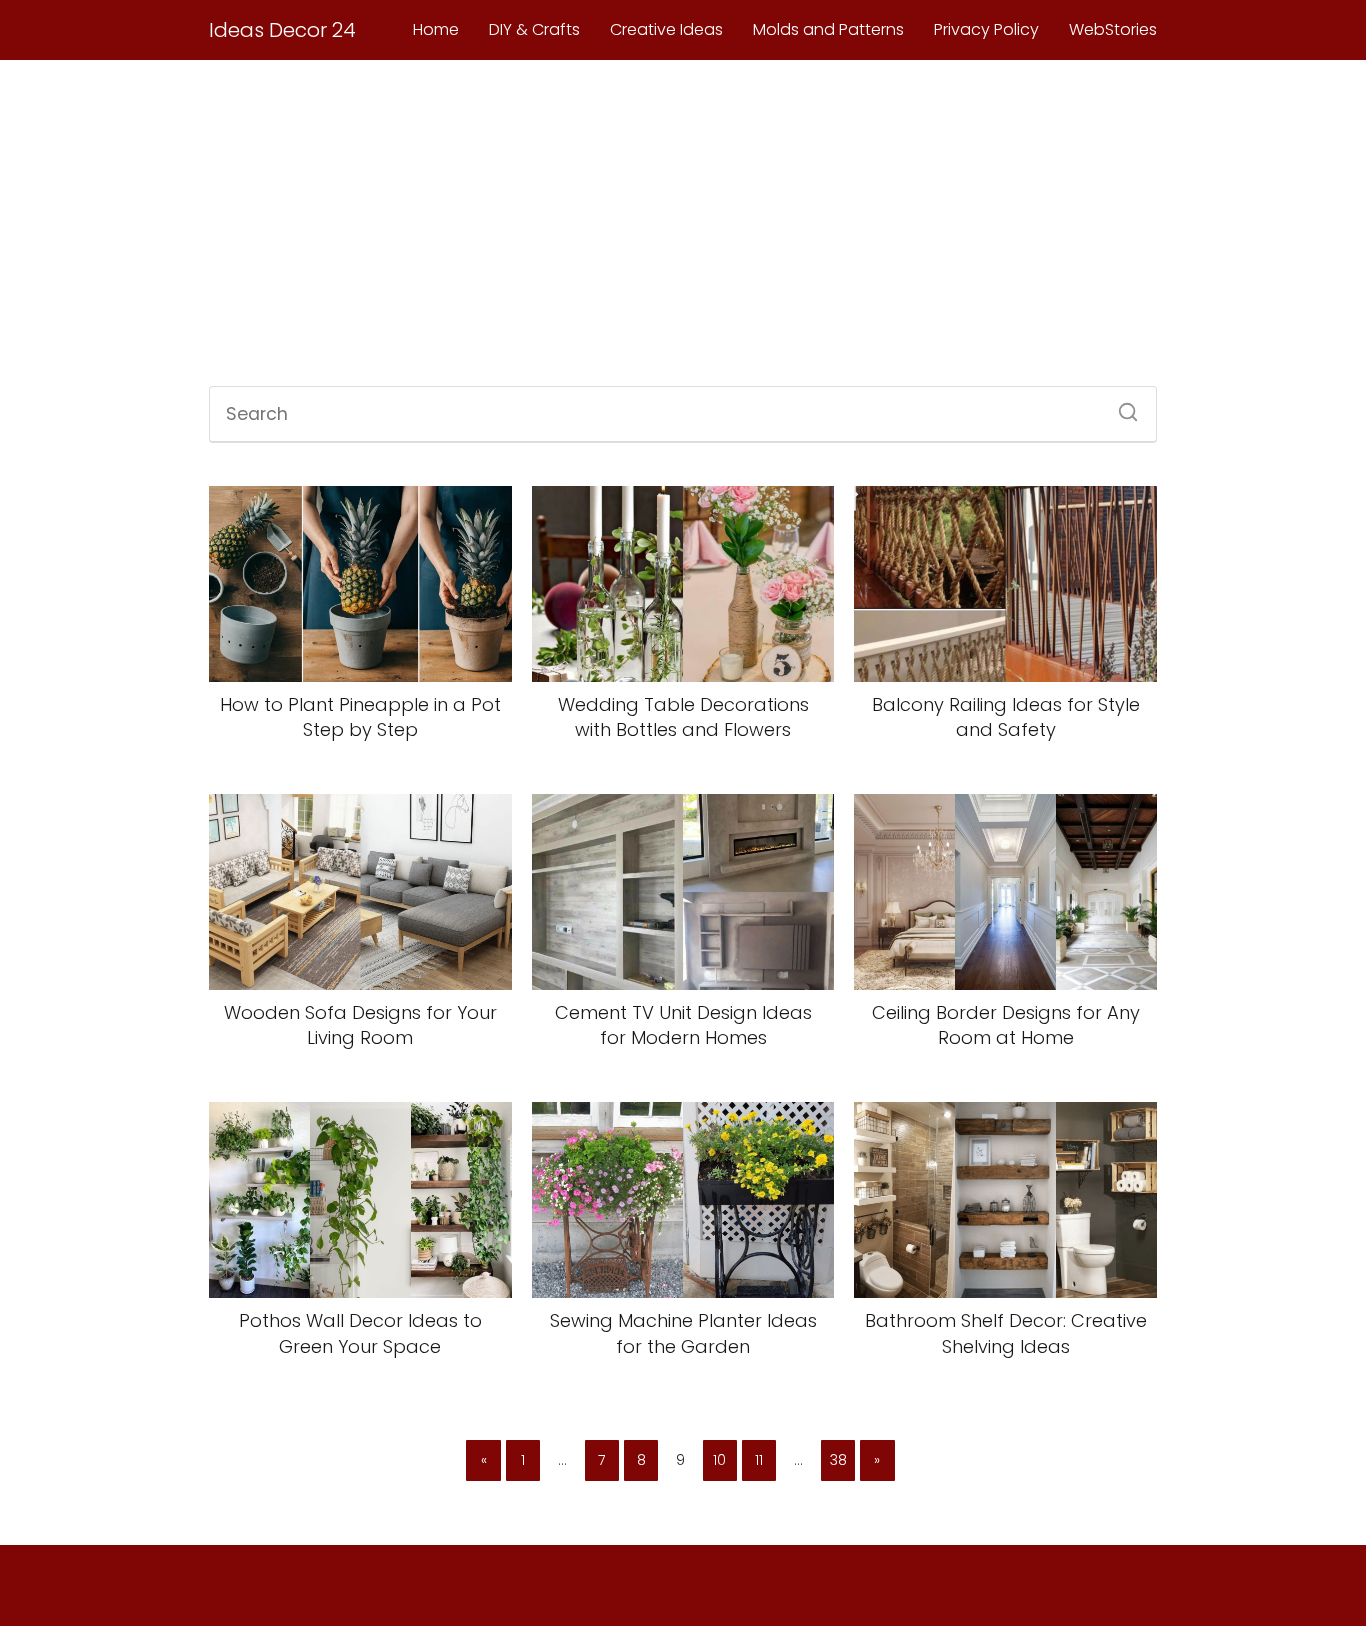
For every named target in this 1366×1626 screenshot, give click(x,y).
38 (838, 1460)
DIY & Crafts (534, 29)
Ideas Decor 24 (282, 30)
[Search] (1121, 406)
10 (719, 1460)
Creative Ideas (666, 29)
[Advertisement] (683, 226)
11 (759, 1460)
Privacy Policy (986, 29)
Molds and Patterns (828, 29)
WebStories (1113, 29)
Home (436, 29)
